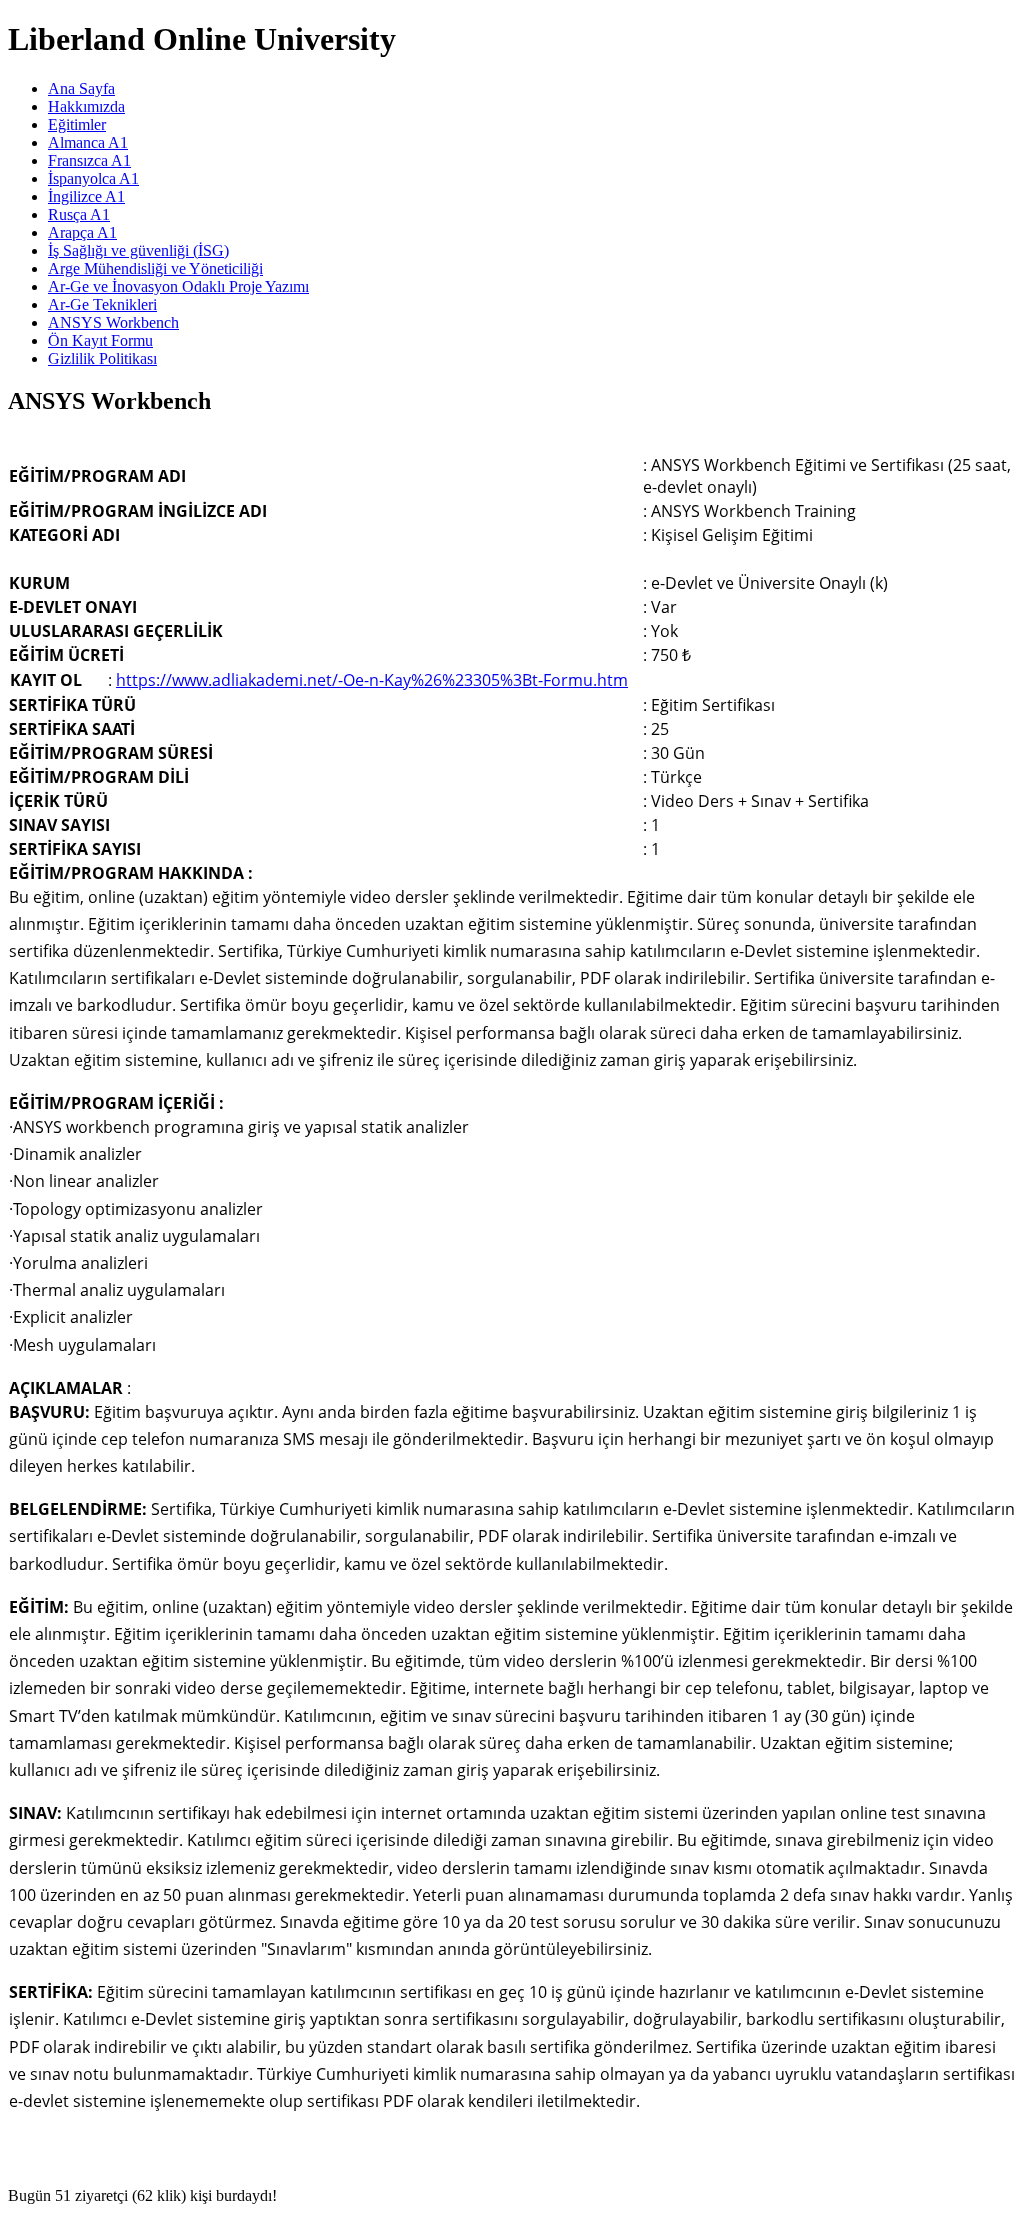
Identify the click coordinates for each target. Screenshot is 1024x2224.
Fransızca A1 (89, 160)
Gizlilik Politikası (102, 358)
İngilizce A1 (86, 196)
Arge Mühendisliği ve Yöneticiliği (155, 268)
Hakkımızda (86, 106)
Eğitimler (77, 124)
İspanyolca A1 (93, 178)
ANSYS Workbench (113, 322)
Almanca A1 (88, 142)
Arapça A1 (82, 232)
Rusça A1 (79, 214)
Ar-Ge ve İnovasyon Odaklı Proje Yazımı (178, 286)
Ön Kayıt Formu (100, 340)
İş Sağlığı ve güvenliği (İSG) (138, 250)
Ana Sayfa (81, 88)
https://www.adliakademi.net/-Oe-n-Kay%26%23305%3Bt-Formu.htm (372, 680)
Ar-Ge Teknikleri (102, 304)
